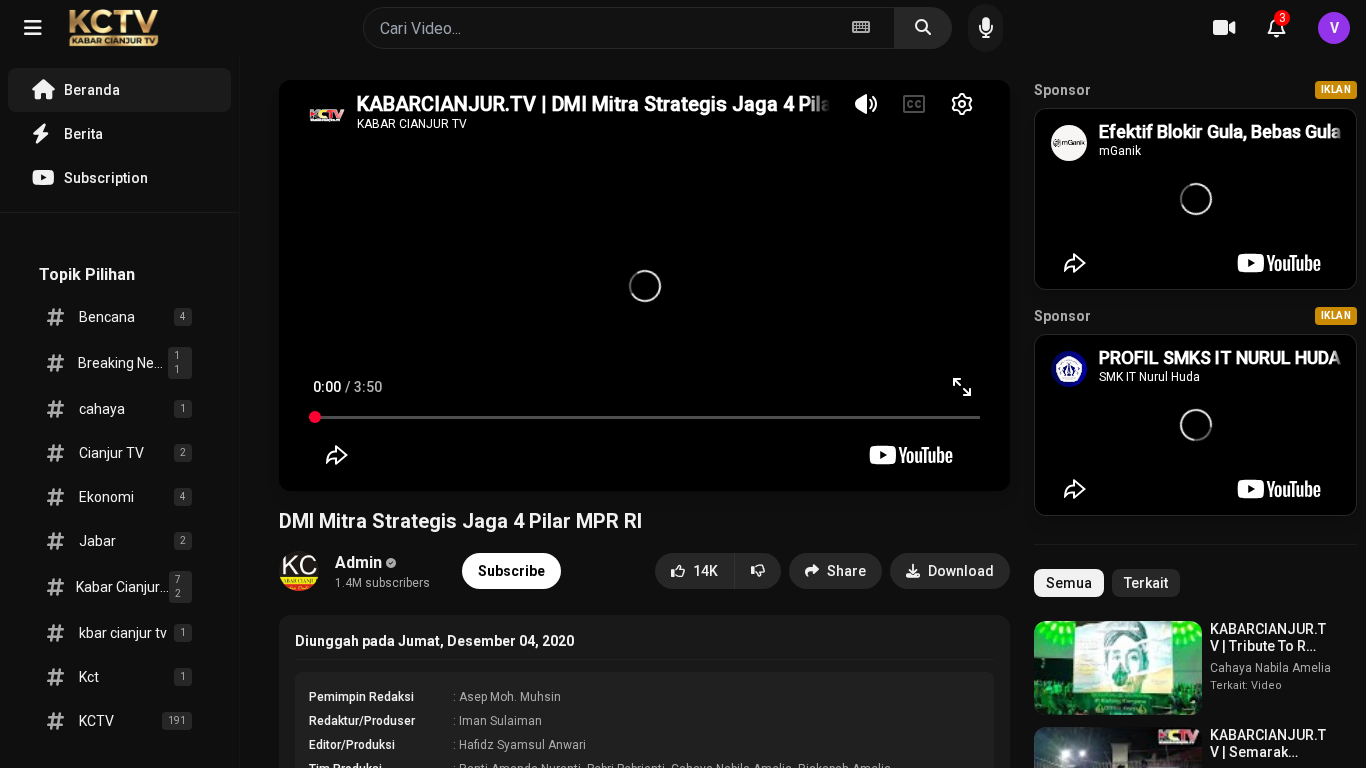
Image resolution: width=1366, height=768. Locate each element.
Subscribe (511, 571)
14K (705, 571)
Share (846, 571)
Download (961, 571)
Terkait (1146, 583)
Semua (1069, 583)
